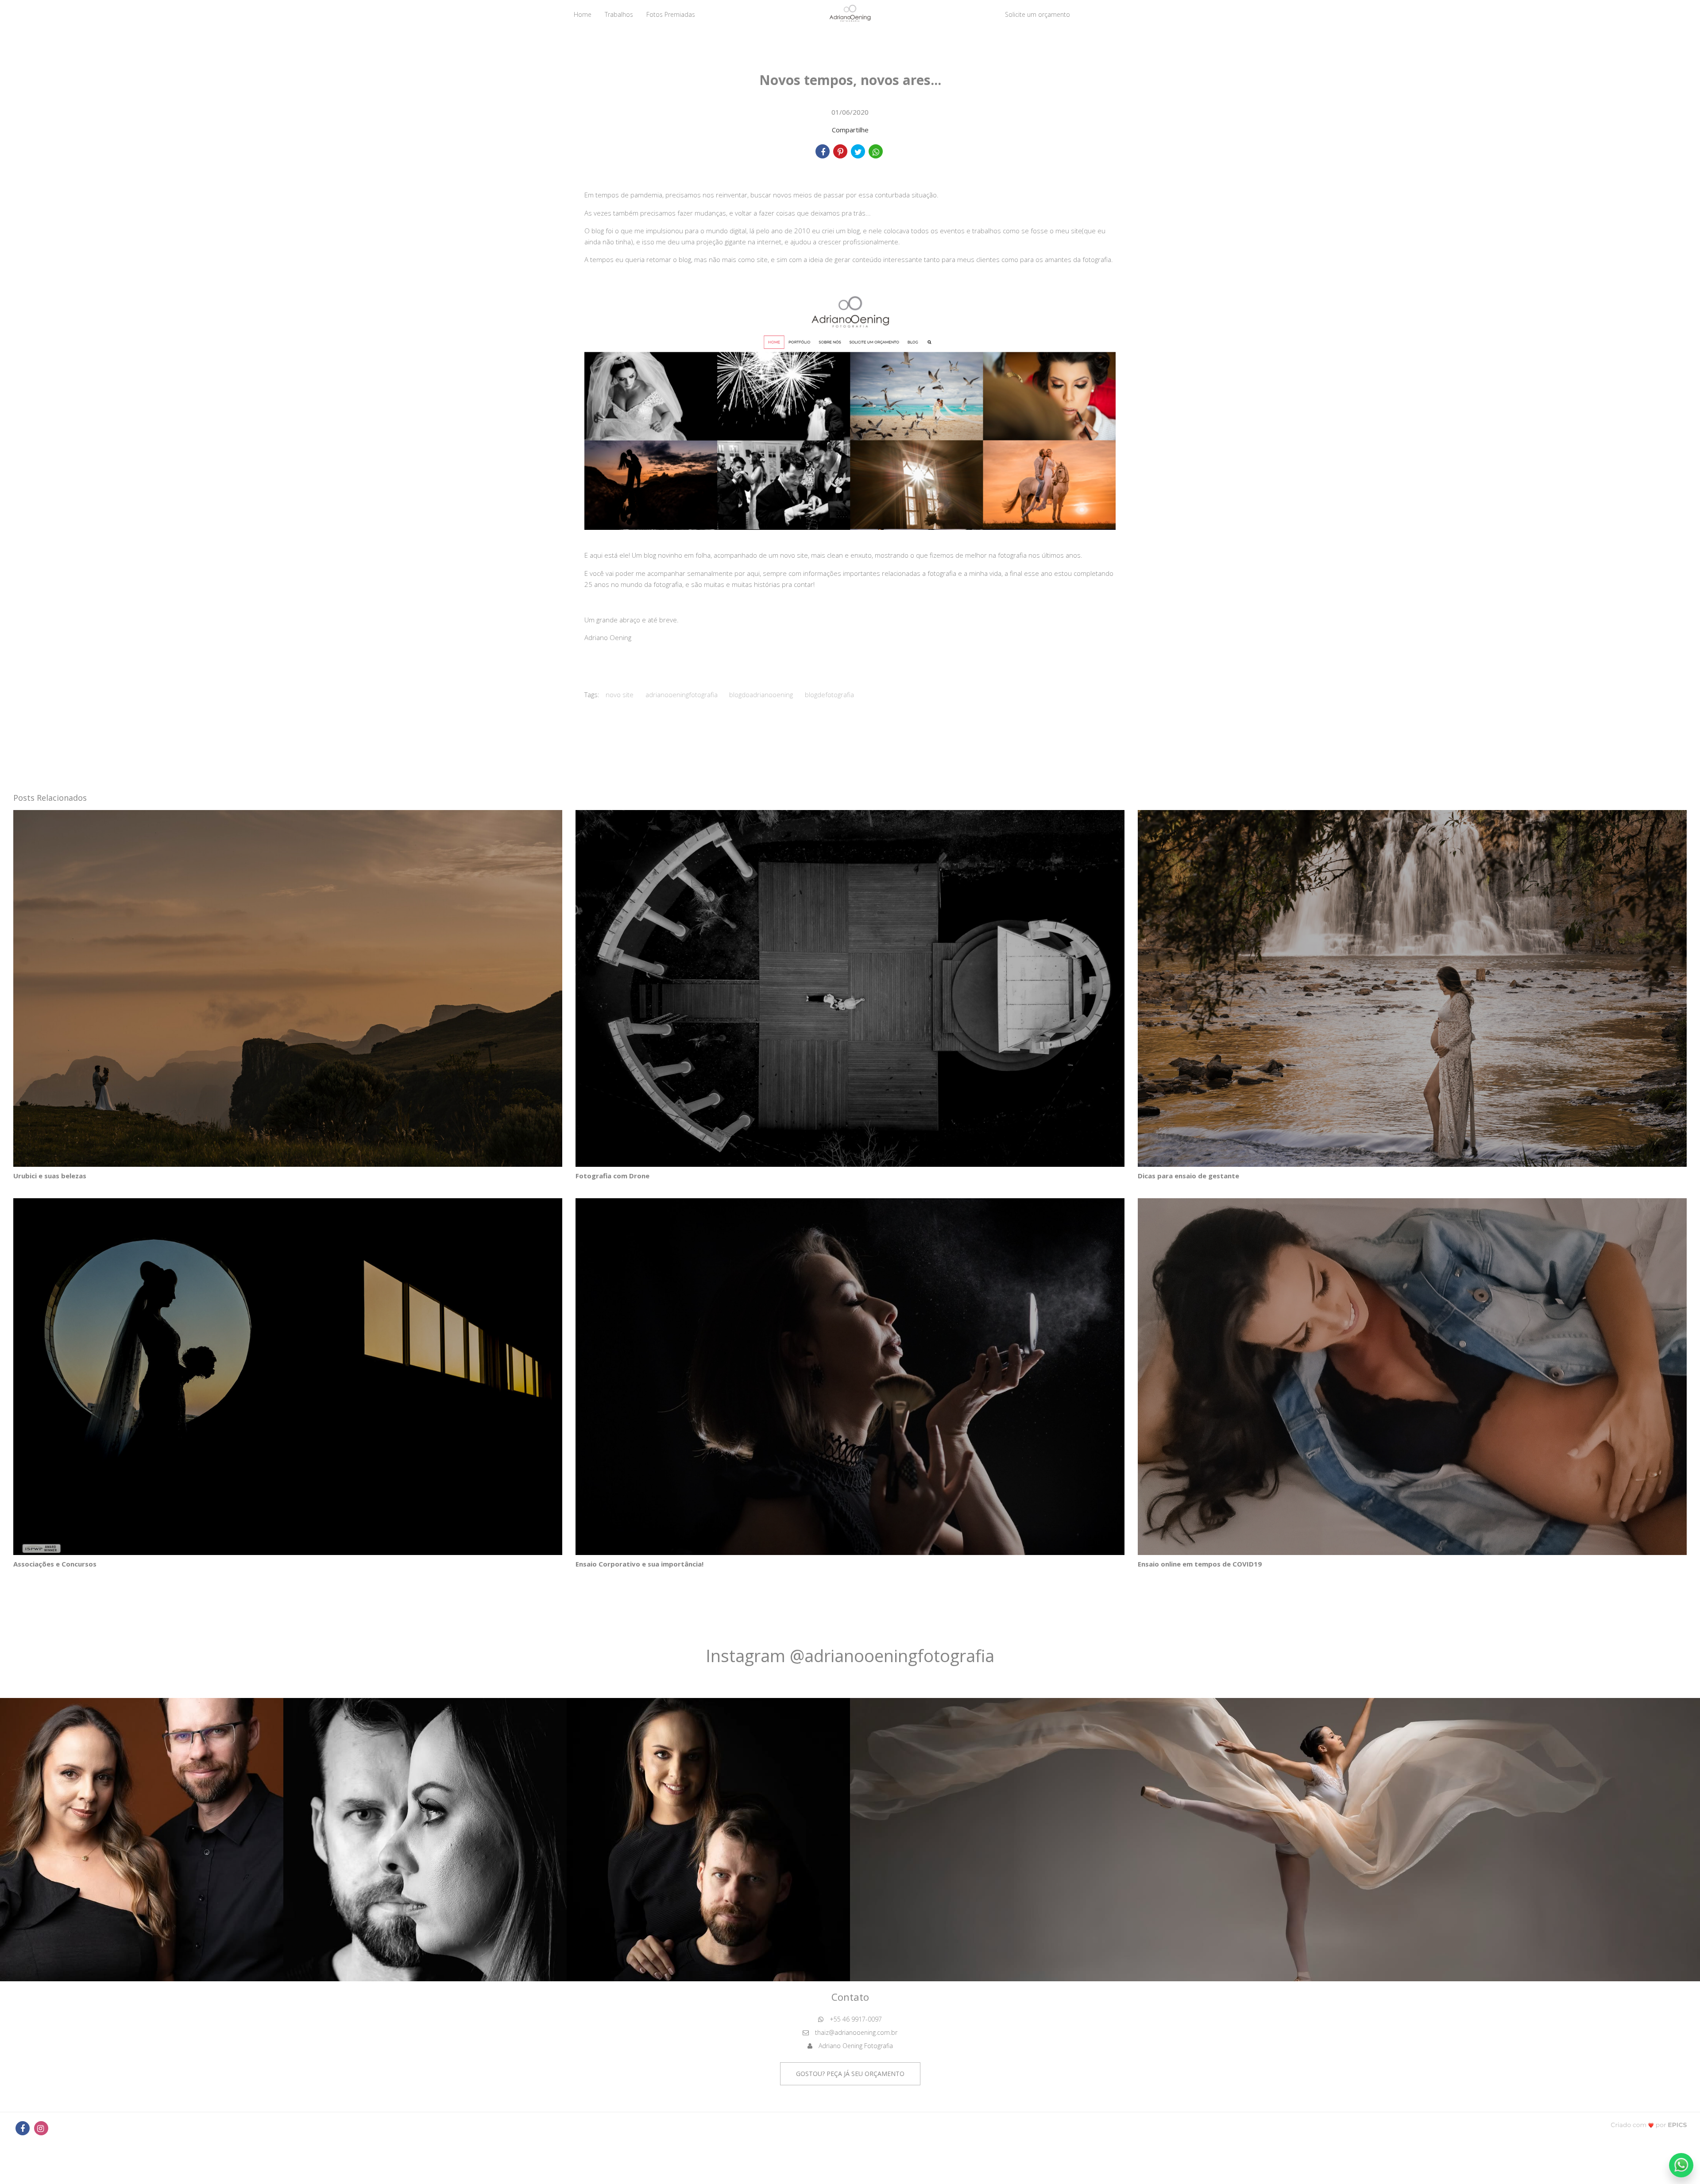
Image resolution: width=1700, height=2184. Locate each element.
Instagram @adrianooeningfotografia (850, 1655)
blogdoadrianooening (761, 695)
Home (583, 14)
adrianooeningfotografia (682, 695)
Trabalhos (619, 14)
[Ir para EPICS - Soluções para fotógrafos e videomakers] (1649, 2124)
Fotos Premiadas (671, 14)
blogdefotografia (829, 695)
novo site (620, 695)
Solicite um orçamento (1037, 14)
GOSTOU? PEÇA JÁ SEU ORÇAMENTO (850, 2074)
